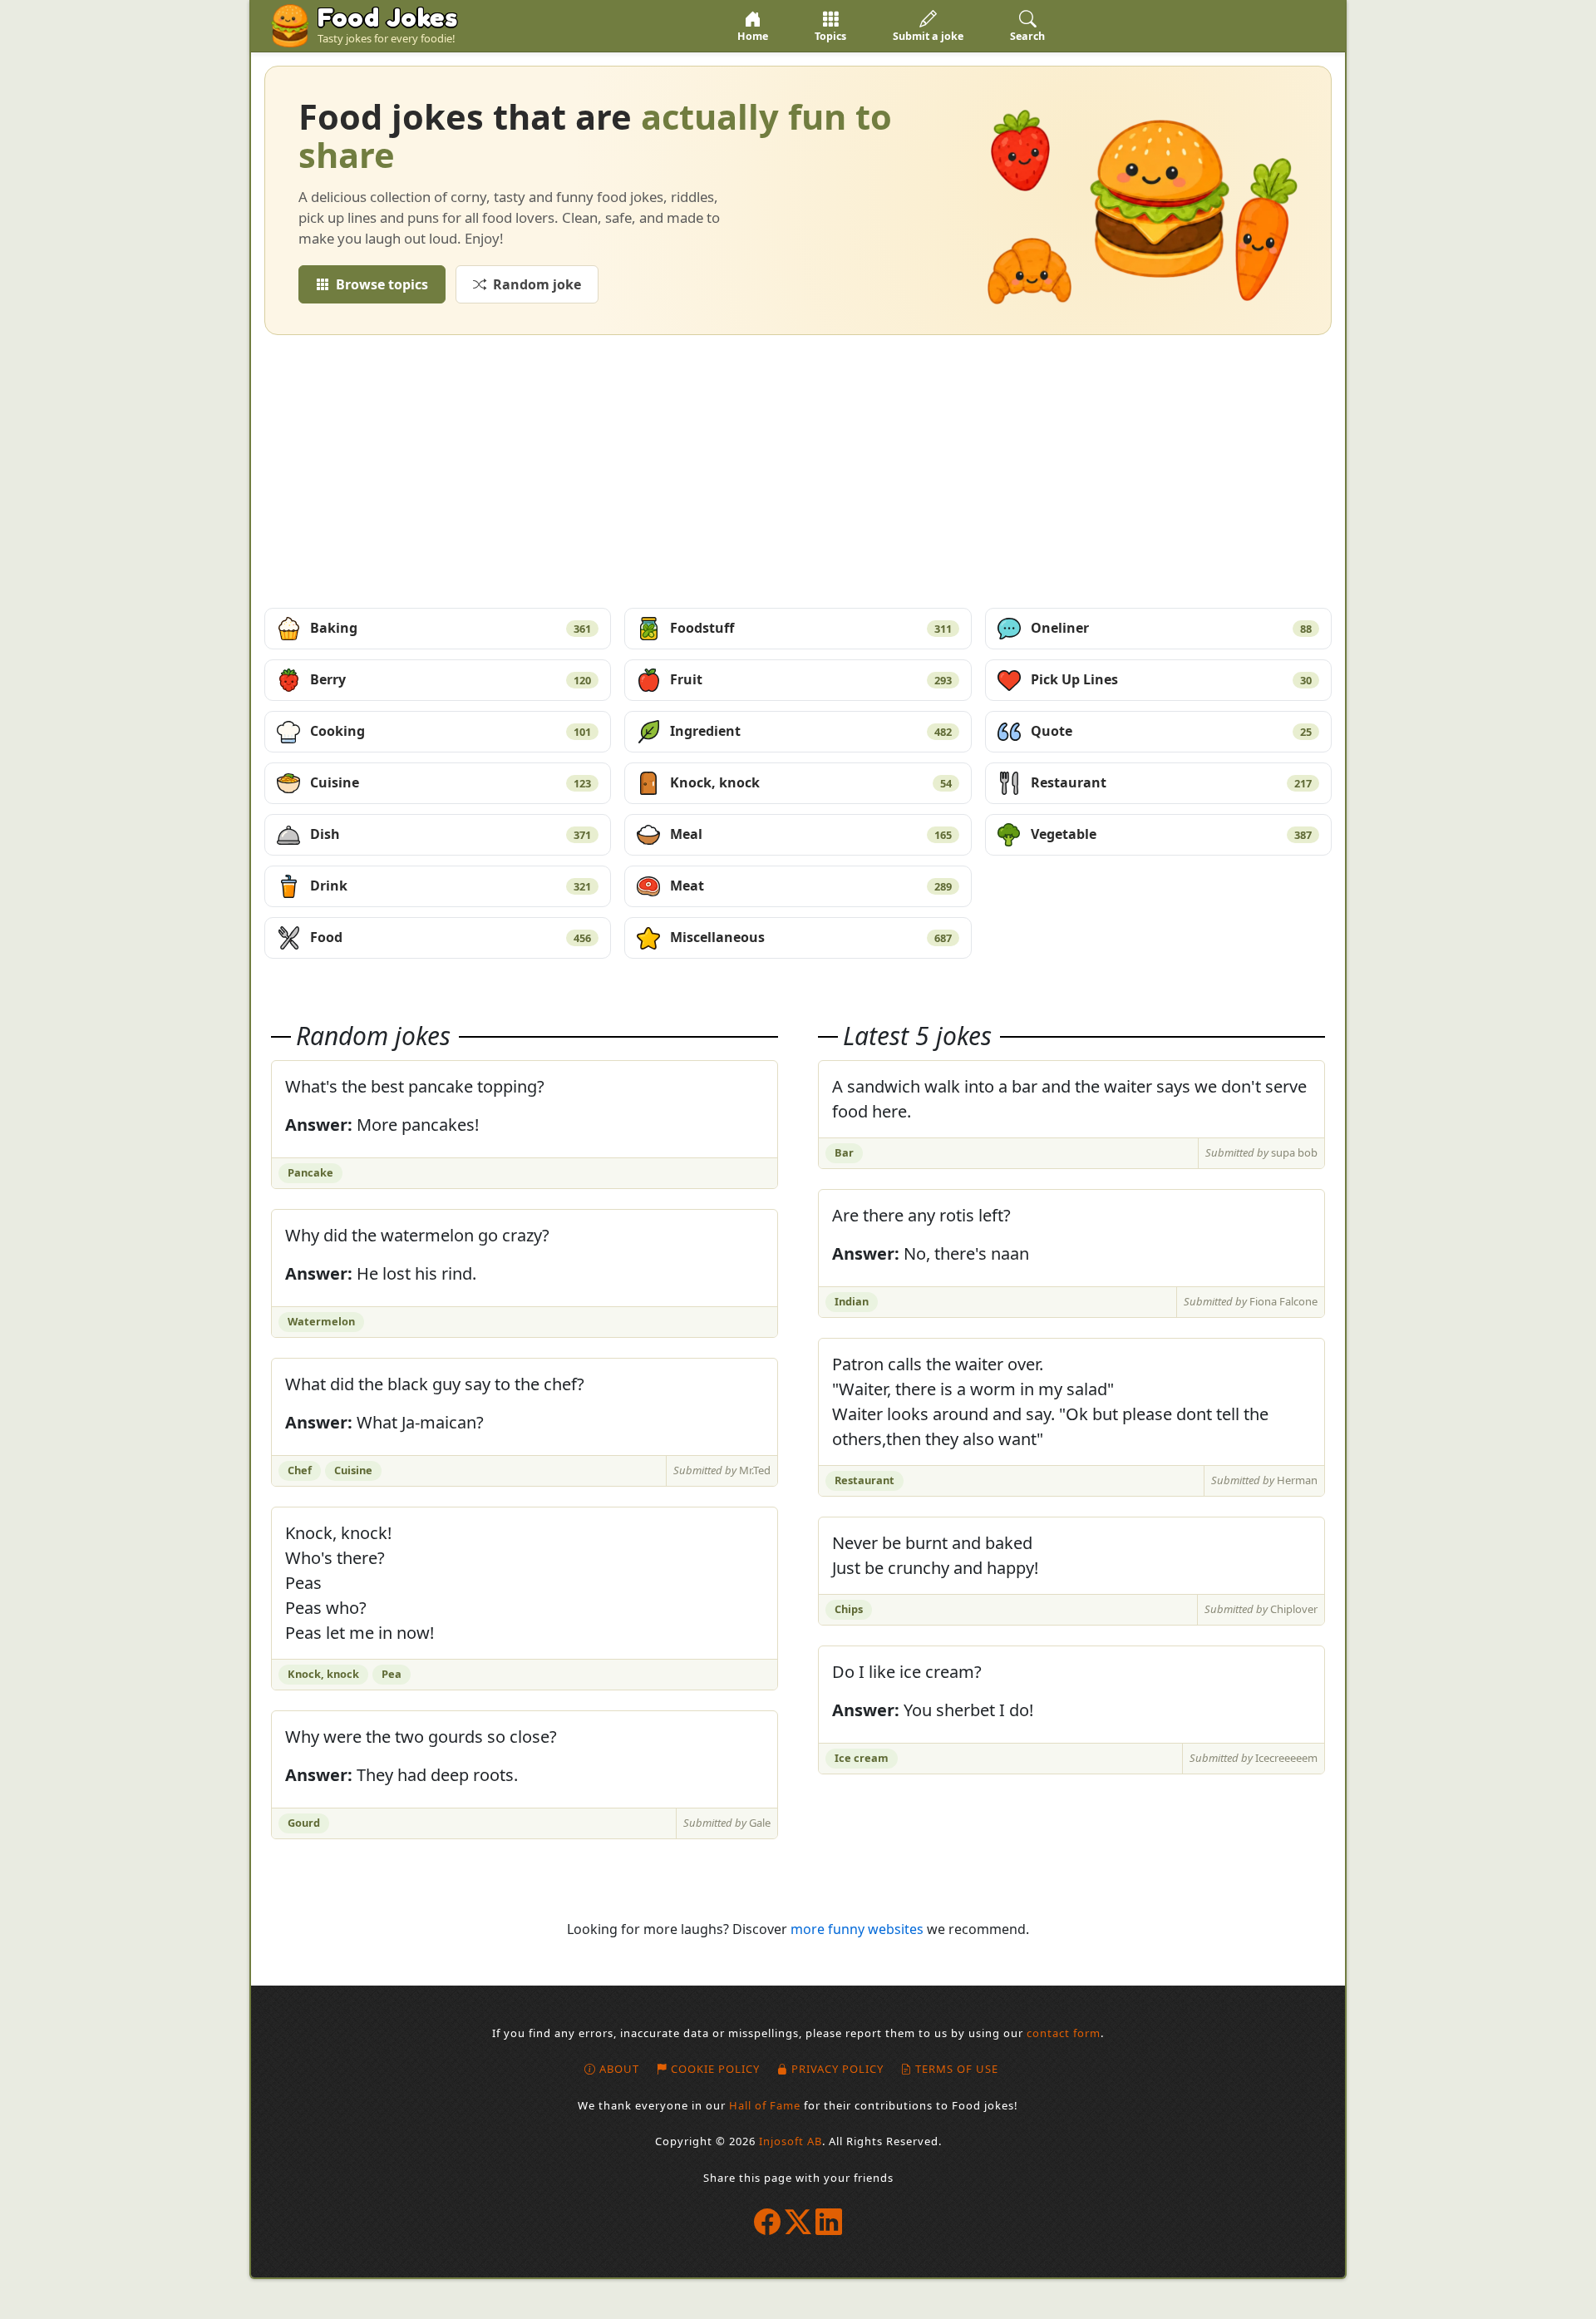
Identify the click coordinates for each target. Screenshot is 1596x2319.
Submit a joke (928, 36)
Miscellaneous (810, 937)
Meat (810, 886)
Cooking (451, 731)
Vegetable (1171, 834)
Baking (451, 628)
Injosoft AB (791, 2141)
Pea (392, 1674)
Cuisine (451, 782)
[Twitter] (798, 2221)
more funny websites (857, 1929)
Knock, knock (810, 782)
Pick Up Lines (1171, 679)
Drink (451, 886)
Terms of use (957, 2069)
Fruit (810, 679)
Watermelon (321, 1321)
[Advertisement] (798, 471)
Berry (451, 679)
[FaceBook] (768, 2221)
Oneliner (1171, 628)
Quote (1171, 731)
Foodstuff (810, 628)
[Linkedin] (829, 2221)
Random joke (537, 284)
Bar (844, 1152)
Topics (830, 36)
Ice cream (862, 1758)
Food (451, 937)
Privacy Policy (837, 2069)
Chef (300, 1470)
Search (1027, 36)
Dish (451, 834)
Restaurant (1171, 782)
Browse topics (382, 284)
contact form (1064, 2033)
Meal (810, 834)
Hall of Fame (765, 2105)
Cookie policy (715, 2069)
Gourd (304, 1823)
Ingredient (810, 731)
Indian (852, 1301)
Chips (849, 1609)
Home (753, 36)
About (619, 2069)
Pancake (310, 1172)
